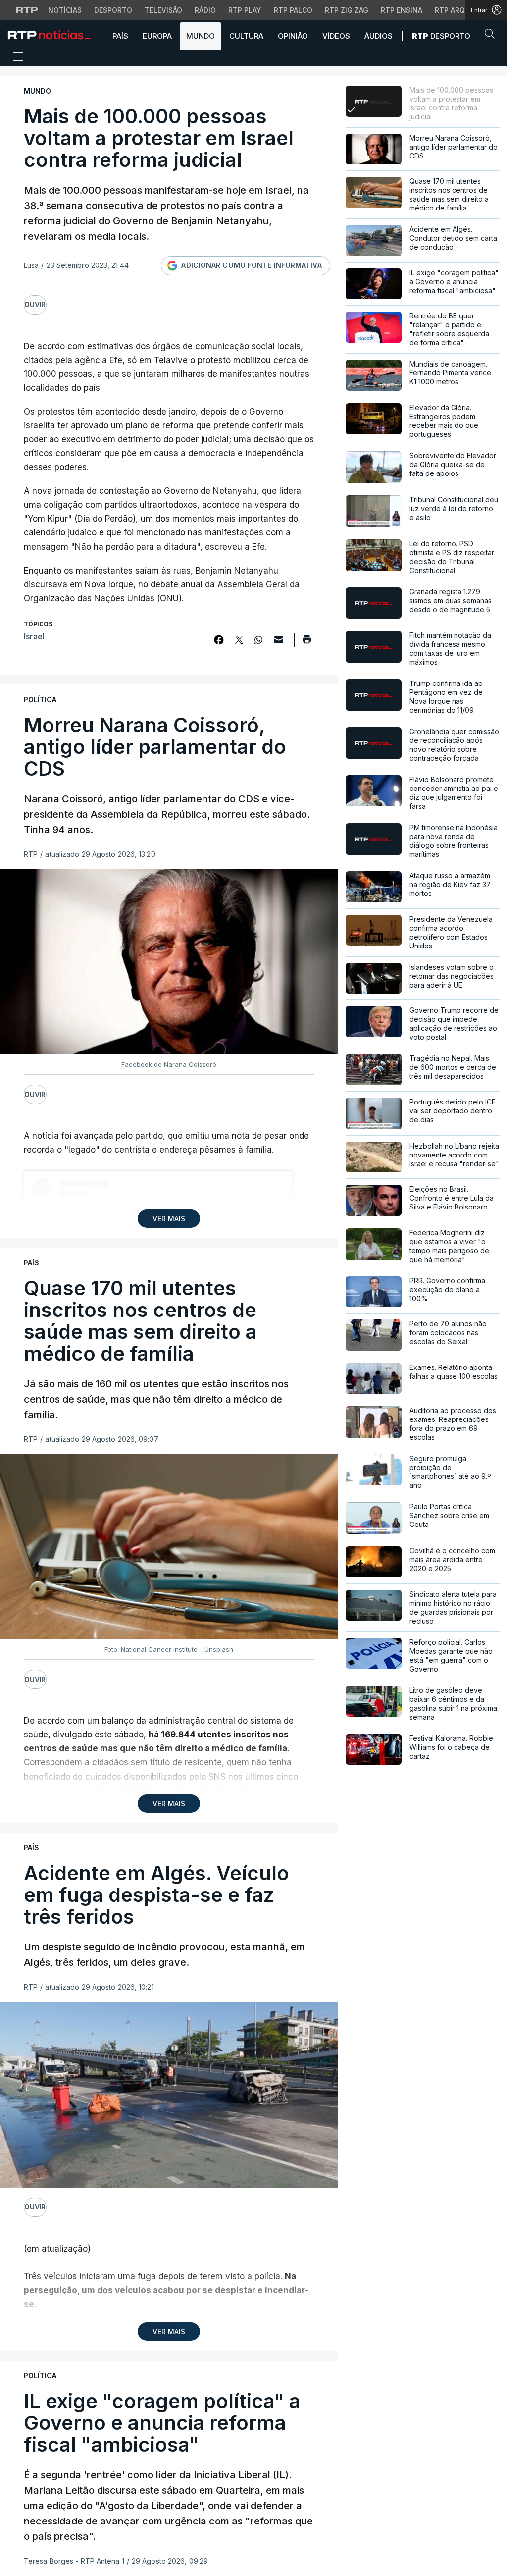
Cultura (246, 36)
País (120, 36)
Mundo (201, 36)
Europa (157, 36)
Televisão (163, 10)
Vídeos (336, 36)
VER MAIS (169, 1219)
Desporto (113, 10)
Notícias (65, 10)
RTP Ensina (402, 10)
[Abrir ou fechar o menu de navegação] (15, 58)
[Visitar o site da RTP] (27, 10)
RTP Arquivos (460, 10)
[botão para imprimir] (307, 643)
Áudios (379, 36)
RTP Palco (293, 10)
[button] (492, 36)
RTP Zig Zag (347, 10)
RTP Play (245, 10)
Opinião (293, 36)
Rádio (205, 10)
